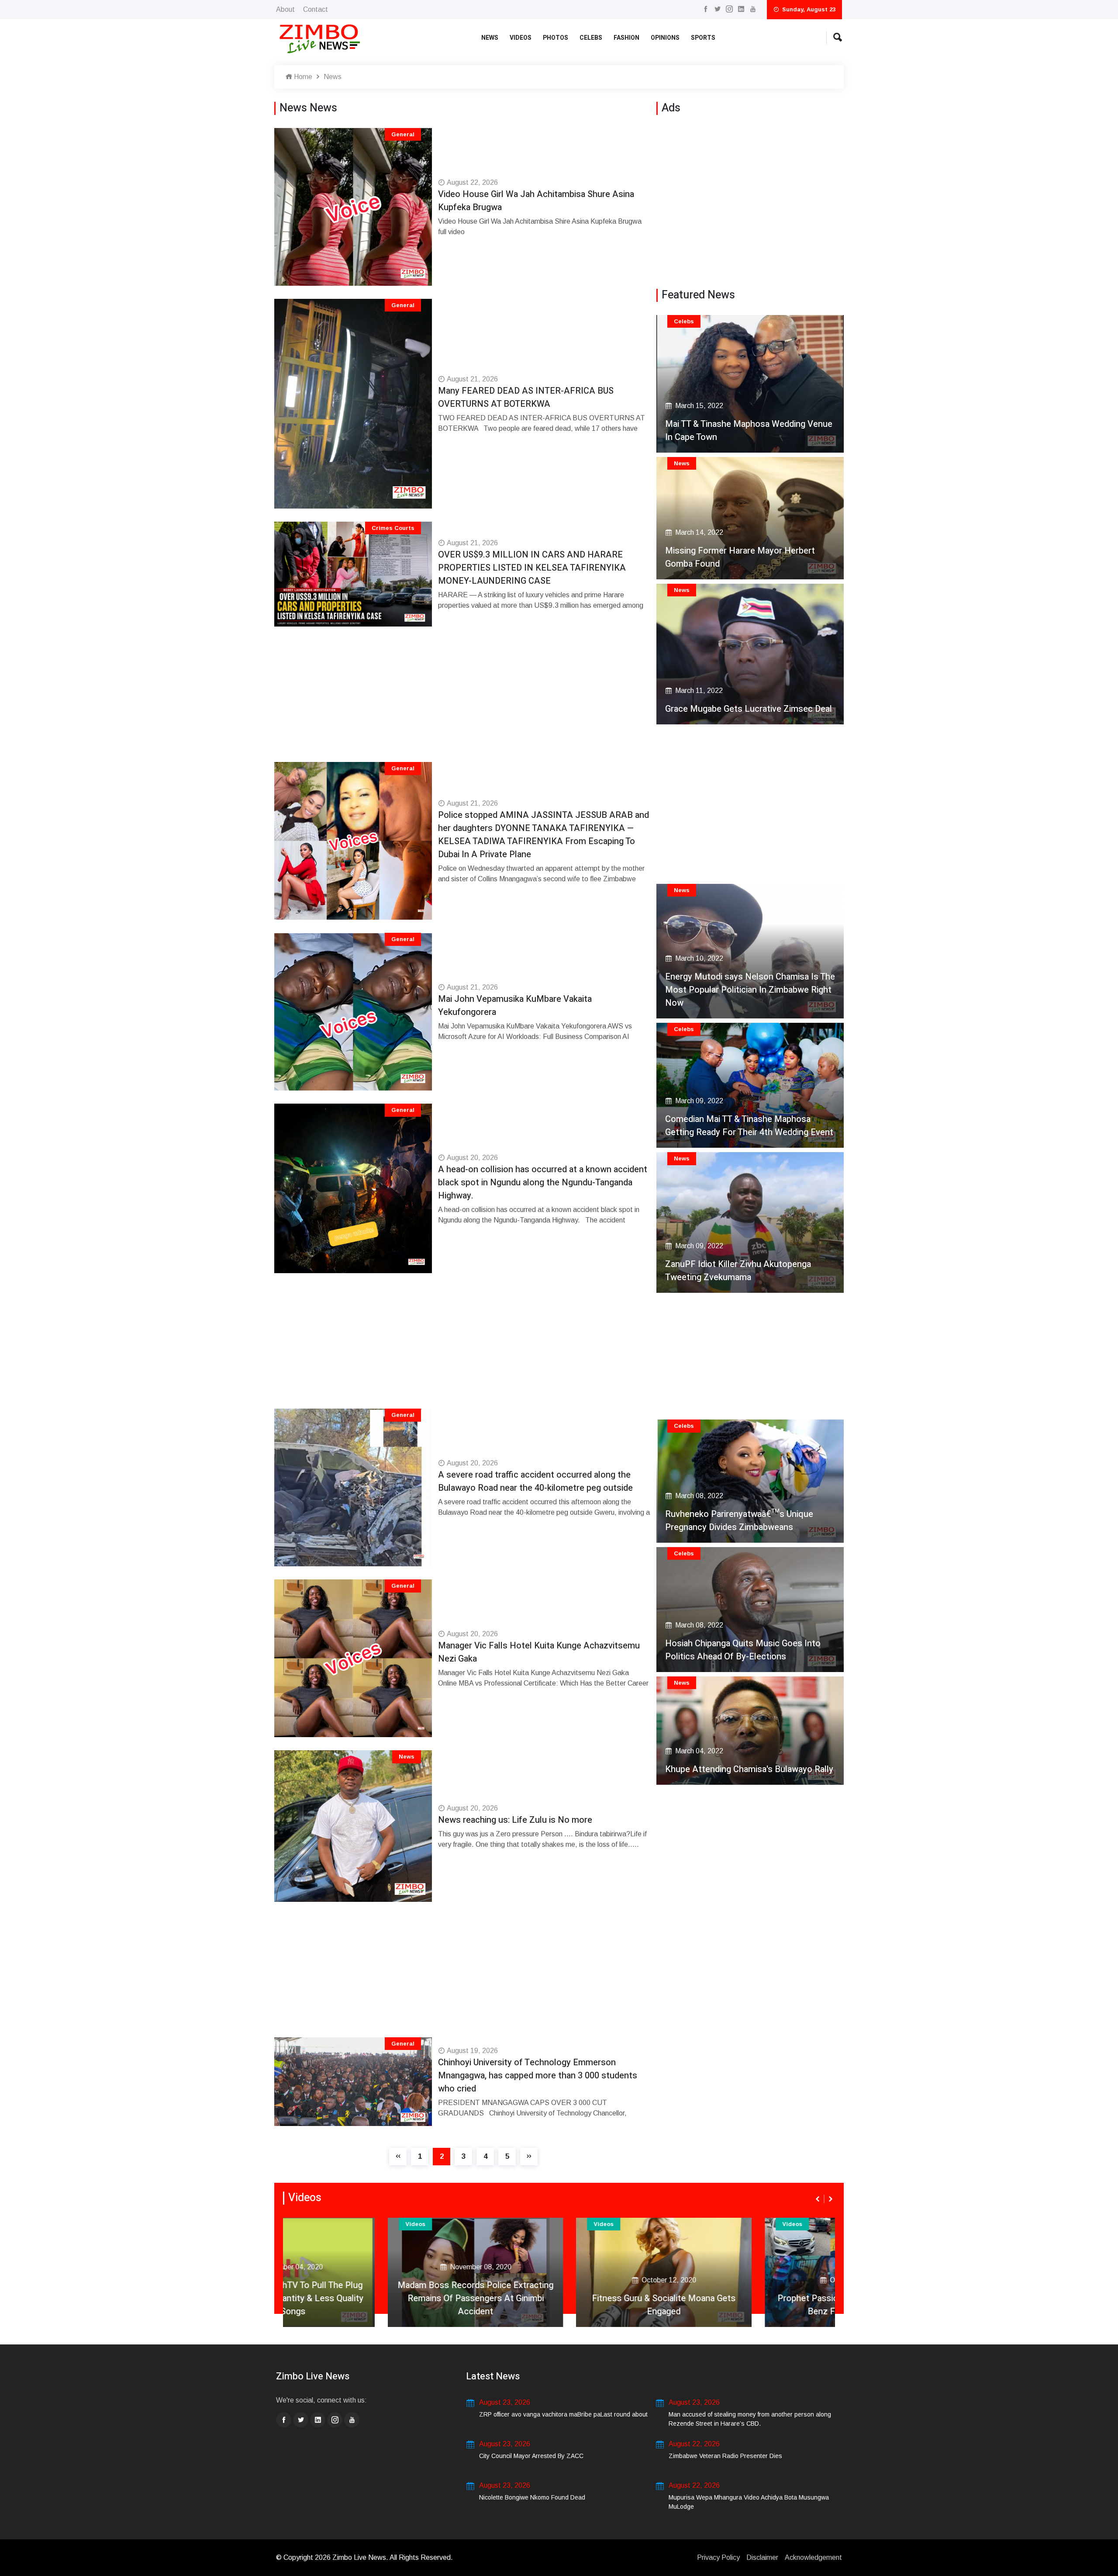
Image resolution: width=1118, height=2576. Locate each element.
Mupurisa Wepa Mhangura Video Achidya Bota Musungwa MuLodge (749, 2502)
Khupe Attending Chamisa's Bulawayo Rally (749, 1769)
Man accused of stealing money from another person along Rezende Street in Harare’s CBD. (750, 2419)
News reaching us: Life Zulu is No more (515, 1820)
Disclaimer (762, 2557)
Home (302, 77)
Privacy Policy (718, 2557)
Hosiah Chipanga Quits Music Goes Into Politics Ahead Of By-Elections (743, 1650)
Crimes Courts (393, 528)
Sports (703, 38)
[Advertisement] (464, 701)
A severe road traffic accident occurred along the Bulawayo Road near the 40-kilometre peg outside (535, 1481)
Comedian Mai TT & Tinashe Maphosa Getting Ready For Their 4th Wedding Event (749, 1126)
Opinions (665, 38)
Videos (521, 38)
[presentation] (818, 2199)
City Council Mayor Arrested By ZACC (531, 2456)
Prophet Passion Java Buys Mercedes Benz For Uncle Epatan (748, 2305)
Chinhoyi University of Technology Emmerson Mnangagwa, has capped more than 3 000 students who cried (538, 2076)
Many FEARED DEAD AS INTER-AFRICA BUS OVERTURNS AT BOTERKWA (526, 397)
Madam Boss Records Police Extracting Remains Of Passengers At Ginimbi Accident (371, 2298)
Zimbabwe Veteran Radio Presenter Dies (725, 2456)
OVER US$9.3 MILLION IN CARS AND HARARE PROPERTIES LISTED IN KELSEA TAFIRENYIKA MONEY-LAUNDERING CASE (532, 568)
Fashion (626, 38)
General (403, 134)
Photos (556, 38)
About (285, 9)
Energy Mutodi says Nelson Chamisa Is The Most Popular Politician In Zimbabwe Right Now (750, 990)
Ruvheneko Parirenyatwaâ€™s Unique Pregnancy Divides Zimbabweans (739, 1521)
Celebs (591, 38)
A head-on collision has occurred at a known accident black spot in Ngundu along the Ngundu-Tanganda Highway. (543, 1182)
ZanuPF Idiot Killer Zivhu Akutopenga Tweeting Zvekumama (738, 1271)
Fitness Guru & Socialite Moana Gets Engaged (559, 2305)
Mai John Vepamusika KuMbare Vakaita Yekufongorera (515, 1006)
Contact (316, 9)
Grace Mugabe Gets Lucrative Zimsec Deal (749, 709)
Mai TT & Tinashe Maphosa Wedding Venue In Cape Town (749, 431)
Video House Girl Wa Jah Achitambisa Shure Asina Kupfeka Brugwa (536, 201)
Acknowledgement (813, 2557)
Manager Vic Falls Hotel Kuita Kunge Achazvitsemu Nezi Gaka (539, 1652)
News (490, 38)
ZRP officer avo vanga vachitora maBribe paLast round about (563, 2414)
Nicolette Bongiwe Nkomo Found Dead (532, 2497)
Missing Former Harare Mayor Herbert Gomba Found (740, 557)
